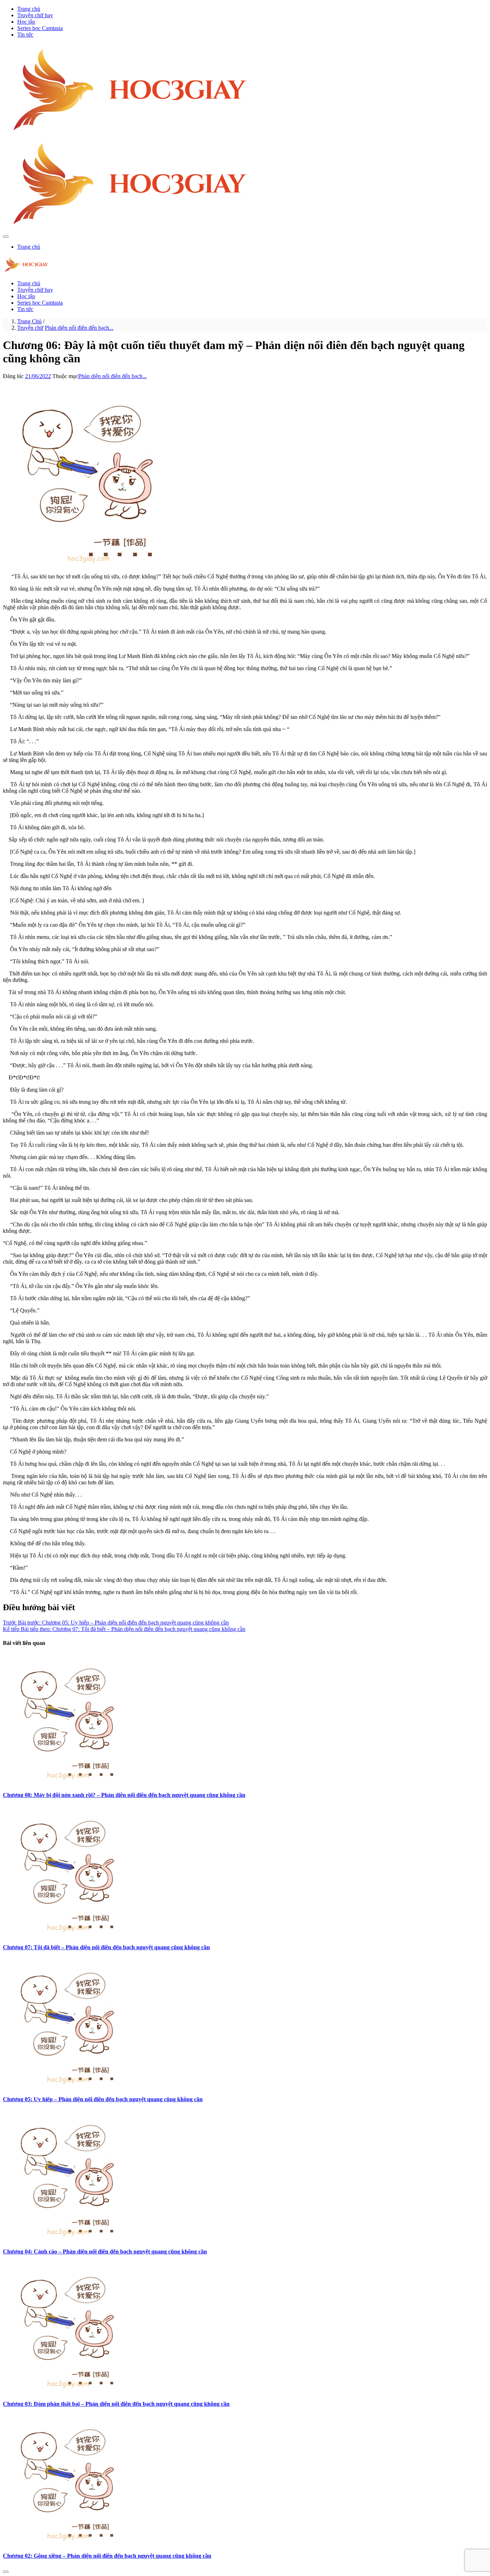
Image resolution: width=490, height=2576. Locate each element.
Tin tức (25, 35)
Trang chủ (29, 9)
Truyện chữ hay (35, 15)
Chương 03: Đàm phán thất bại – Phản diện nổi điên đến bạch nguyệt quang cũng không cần (116, 2404)
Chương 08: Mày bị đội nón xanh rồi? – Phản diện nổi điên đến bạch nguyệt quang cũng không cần (124, 1795)
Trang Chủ (29, 321)
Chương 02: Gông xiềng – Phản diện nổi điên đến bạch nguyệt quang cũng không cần (107, 2556)
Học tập (26, 22)
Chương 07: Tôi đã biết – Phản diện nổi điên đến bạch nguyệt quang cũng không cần (106, 1947)
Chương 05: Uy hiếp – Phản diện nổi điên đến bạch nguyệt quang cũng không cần (103, 2099)
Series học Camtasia (40, 28)
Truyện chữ (30, 328)
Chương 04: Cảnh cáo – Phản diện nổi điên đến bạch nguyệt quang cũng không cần (105, 2251)
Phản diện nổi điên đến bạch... (79, 328)
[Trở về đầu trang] (6, 2572)
